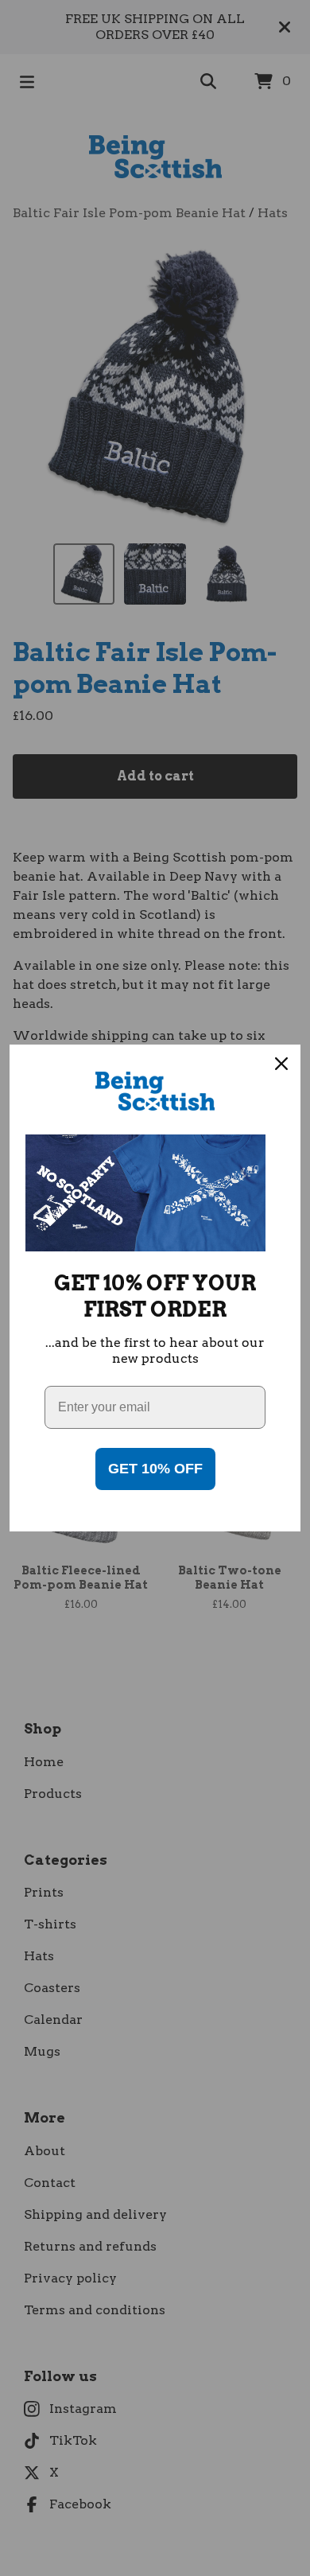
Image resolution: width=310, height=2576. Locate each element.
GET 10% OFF (155, 1469)
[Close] (281, 1064)
